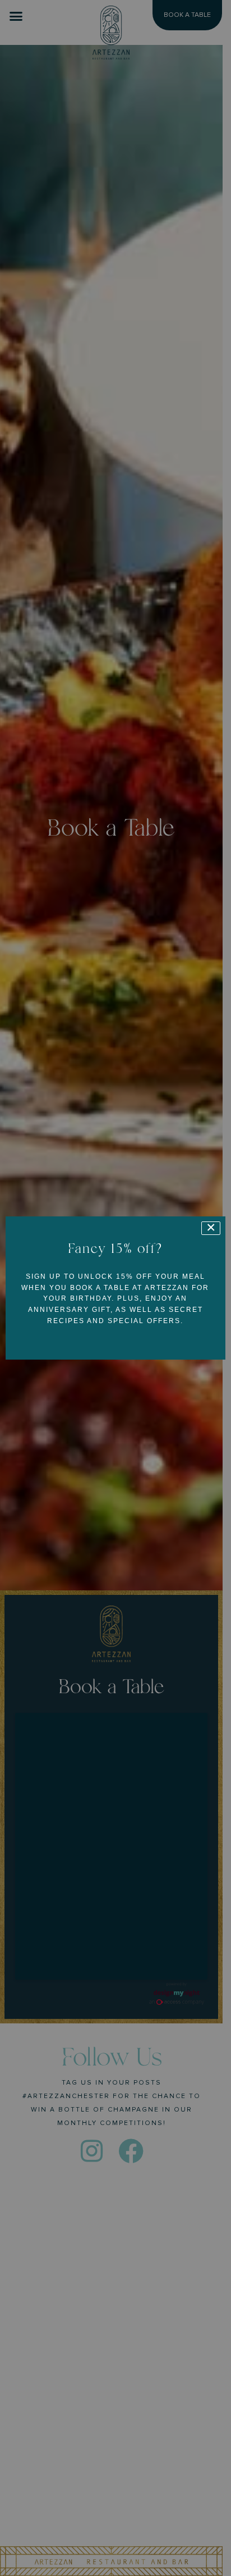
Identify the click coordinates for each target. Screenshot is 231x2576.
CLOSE (211, 1228)
